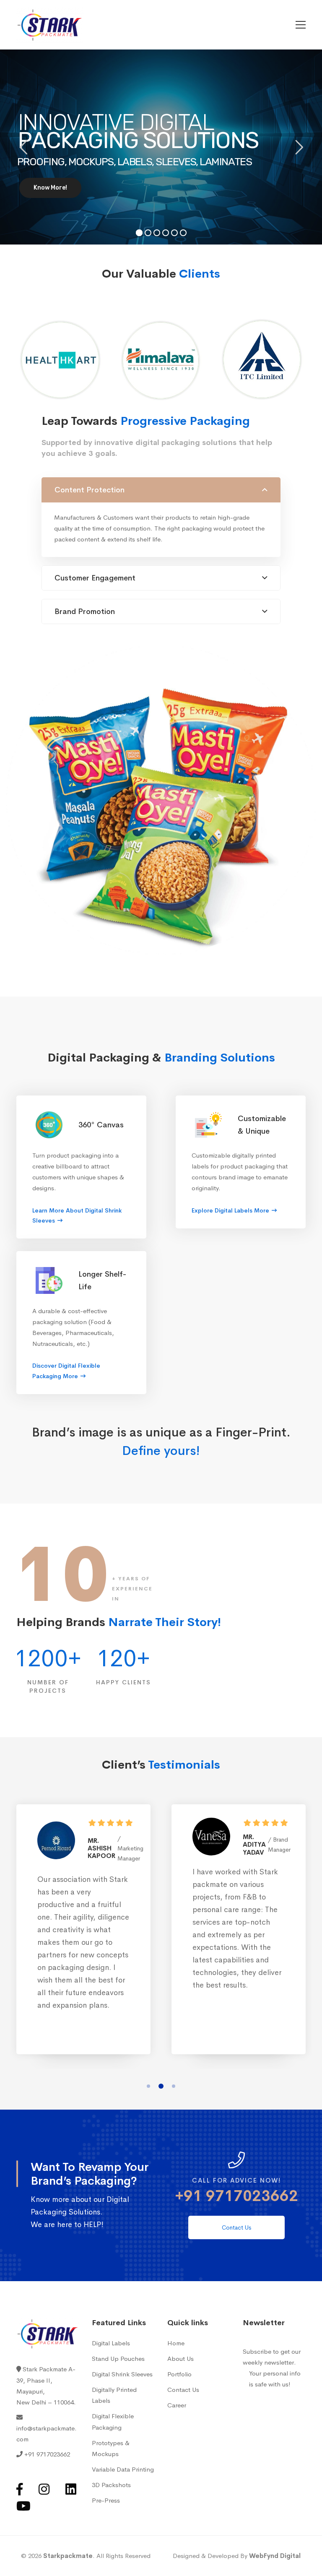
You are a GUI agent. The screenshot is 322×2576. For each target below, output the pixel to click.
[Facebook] (19, 2489)
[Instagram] (44, 2489)
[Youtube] (23, 2506)
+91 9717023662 (236, 2196)
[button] (148, 2086)
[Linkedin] (71, 2489)
